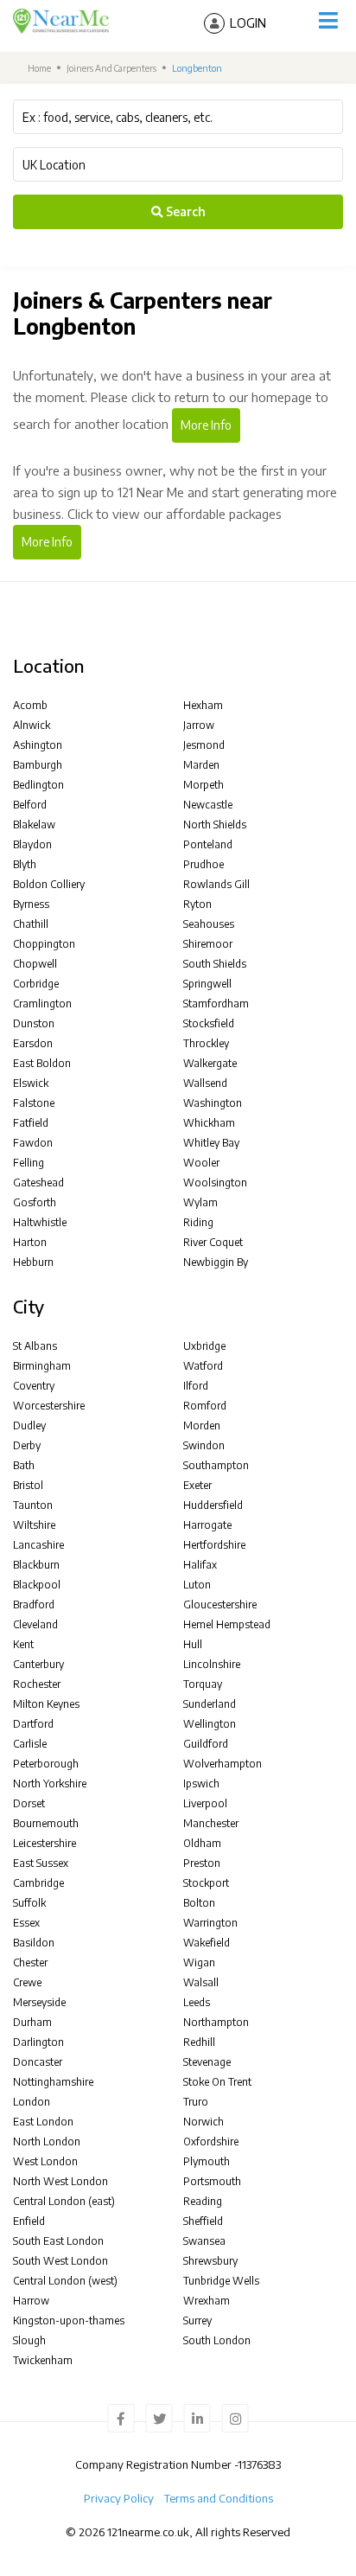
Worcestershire (49, 1406)
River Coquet (213, 1242)
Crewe (27, 1982)
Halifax (200, 1565)
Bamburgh (38, 765)
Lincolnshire (212, 1664)
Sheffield (203, 2221)
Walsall (201, 1982)
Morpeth (203, 785)
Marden (201, 765)
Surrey (197, 2320)
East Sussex (41, 1863)
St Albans (35, 1346)
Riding (198, 1222)
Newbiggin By (216, 1262)
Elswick (31, 1083)
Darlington (38, 2042)
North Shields (215, 825)
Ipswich (201, 1783)
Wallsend (205, 1083)
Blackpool (37, 1585)
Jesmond (204, 745)
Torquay (203, 1684)
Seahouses (209, 924)
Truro (196, 2102)
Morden (202, 1425)
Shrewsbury (210, 2261)
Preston (202, 1863)
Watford (203, 1366)
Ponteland (208, 844)
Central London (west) (65, 2281)
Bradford (34, 1604)
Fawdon (33, 1143)
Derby (27, 1445)
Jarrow (199, 725)
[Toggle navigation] (328, 21)
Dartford (33, 1724)
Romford (205, 1406)
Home (38, 68)
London (32, 2102)
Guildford (206, 1744)
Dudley (29, 1425)
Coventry (34, 1386)
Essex (26, 1923)
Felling (29, 1163)
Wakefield (207, 1943)
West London (45, 2161)
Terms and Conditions (219, 2498)
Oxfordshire (211, 2141)
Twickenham (43, 2360)
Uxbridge (204, 1346)
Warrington (210, 1923)
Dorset (29, 1803)
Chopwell (35, 964)
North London (47, 2141)
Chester (30, 1962)
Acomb (30, 705)
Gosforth (35, 1202)
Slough (29, 2340)
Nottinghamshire (53, 2082)
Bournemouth (46, 1823)
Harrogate (207, 1525)
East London (43, 2122)
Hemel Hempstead (227, 1624)
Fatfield (31, 1123)
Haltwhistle (40, 1222)
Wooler (201, 1163)
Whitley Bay (211, 1143)
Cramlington (42, 1004)
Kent (23, 1644)
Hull (193, 1644)
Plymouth (207, 2161)
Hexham (203, 705)
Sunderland (210, 1704)
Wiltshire (34, 1525)
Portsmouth (212, 2181)
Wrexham (207, 2301)
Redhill (199, 2042)
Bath (24, 1465)
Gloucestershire (220, 1604)
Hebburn (33, 1262)
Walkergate (210, 1063)
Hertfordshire (214, 1545)
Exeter (197, 1485)
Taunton (33, 1505)
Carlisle (30, 1744)
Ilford (196, 1386)
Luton (197, 1585)
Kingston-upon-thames (69, 2320)
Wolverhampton (222, 1764)
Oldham (202, 1843)
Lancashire (38, 1545)
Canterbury (38, 1664)
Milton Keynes (46, 1704)
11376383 (259, 2464)
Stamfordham (216, 1004)
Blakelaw (34, 825)
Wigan (199, 1962)
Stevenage (207, 2062)
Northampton (216, 2022)
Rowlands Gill (216, 884)
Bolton (199, 1903)
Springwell (207, 984)
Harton (30, 1242)
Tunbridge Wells (221, 2281)
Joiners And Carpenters (111, 68)
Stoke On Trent (217, 2082)
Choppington (44, 944)
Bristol (28, 1485)
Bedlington (38, 785)
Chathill (31, 924)
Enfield (29, 2221)
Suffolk (29, 1903)
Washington (213, 1103)
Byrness (31, 904)
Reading (203, 2201)
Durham (32, 2022)
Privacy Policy (119, 2498)
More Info (206, 425)
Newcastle (208, 805)
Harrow (31, 2301)
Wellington (210, 1724)
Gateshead (38, 1183)
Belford (30, 805)
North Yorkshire (50, 1783)
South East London (58, 2241)
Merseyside (39, 2002)
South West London (60, 2261)
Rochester (37, 1684)
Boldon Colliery (49, 884)
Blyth (25, 864)
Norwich (203, 2122)
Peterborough (46, 1764)
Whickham (209, 1123)
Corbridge (36, 984)
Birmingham (42, 1366)
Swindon (204, 1445)
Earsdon (33, 1043)
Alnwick (32, 725)
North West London (60, 2181)
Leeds (197, 2002)
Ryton (197, 904)
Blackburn (36, 1565)
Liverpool (205, 1803)
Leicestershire (44, 1843)
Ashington (38, 745)
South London (217, 2340)
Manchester (211, 1823)
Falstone (34, 1103)
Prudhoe (203, 864)
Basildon (34, 1943)
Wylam (200, 1202)
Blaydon (32, 844)
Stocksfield (209, 1023)
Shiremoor (208, 944)
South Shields (215, 964)
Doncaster (38, 2062)
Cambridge (38, 1883)
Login (248, 22)
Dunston (34, 1023)
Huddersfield (213, 1505)
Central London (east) (64, 2201)
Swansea (204, 2241)
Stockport (206, 1883)
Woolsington (215, 1183)
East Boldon (42, 1063)
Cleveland (35, 1624)
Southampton (216, 1465)
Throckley (206, 1043)
